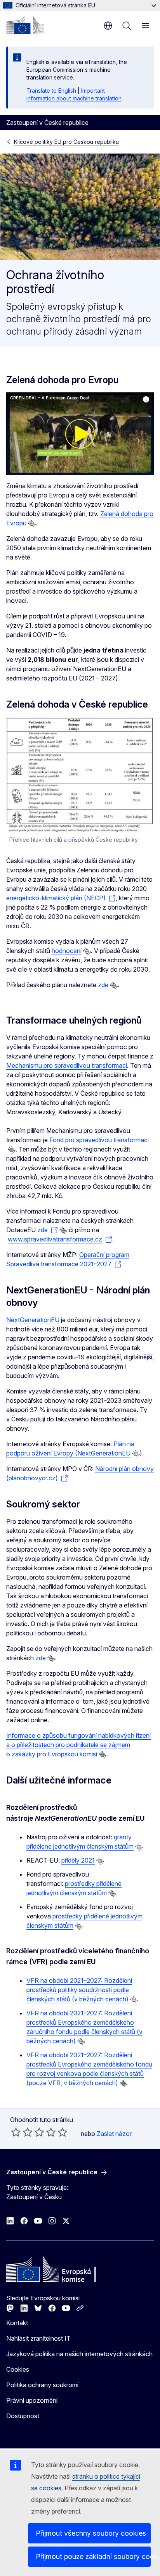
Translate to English (51, 91)
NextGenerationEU (33, 1320)
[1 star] (16, 2132)
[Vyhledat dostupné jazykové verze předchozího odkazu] (32, 524)
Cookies (18, 2369)
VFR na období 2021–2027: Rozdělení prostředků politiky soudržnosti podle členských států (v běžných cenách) (79, 1990)
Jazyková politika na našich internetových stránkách (79, 2354)
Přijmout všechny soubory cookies (91, 2533)
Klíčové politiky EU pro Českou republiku (66, 142)
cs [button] (108, 26)
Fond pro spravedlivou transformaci (99, 1140)
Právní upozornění (32, 2400)
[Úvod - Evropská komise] (25, 25)
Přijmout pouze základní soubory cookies (93, 2556)
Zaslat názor (114, 2134)
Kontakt (17, 2323)
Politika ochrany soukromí (42, 2385)
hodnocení (67, 951)
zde (103, 985)
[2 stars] (22, 2132)
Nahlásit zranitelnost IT (38, 2338)
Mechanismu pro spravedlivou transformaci (67, 1065)
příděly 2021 (78, 1860)
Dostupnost (23, 2416)
